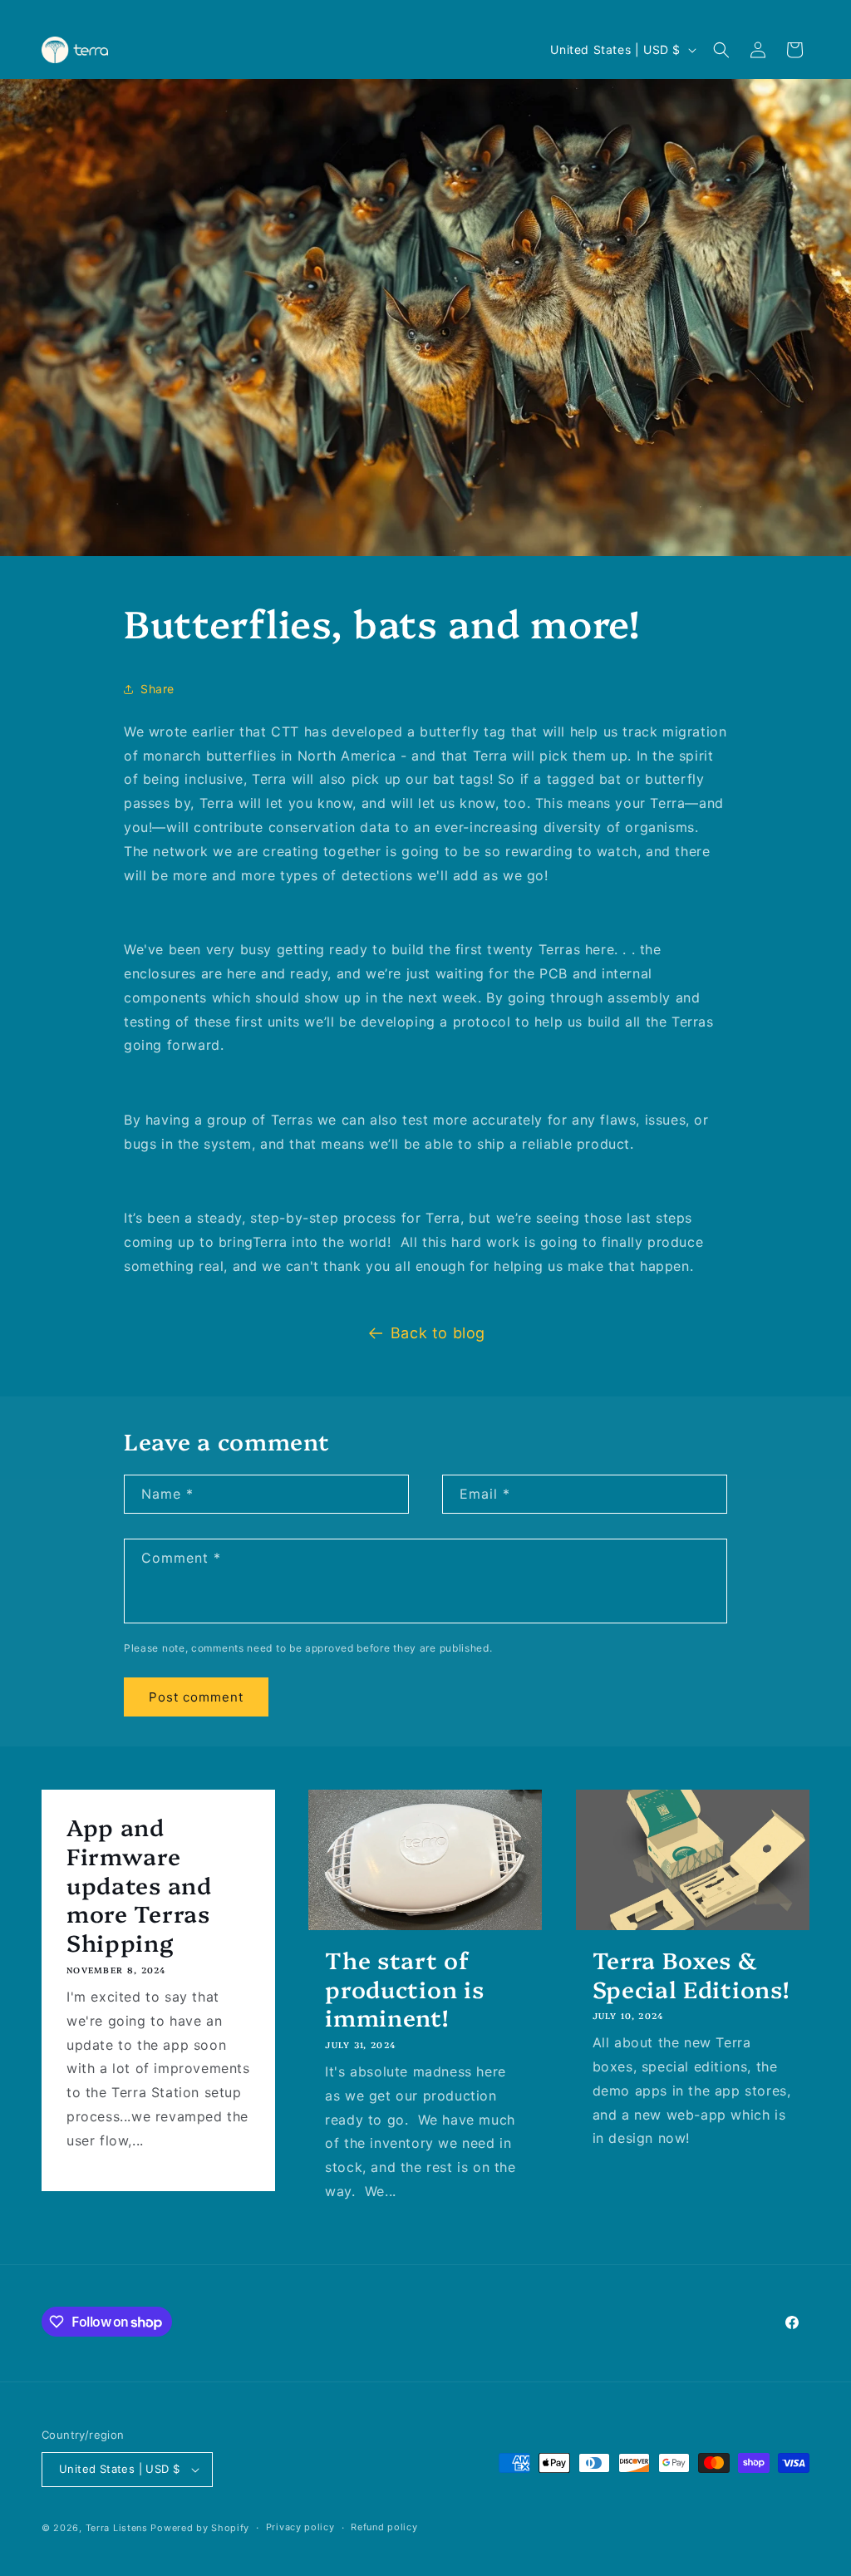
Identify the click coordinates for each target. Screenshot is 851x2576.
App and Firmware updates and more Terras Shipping (139, 1884)
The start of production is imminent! (404, 1988)
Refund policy (384, 2527)
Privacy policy (300, 2527)
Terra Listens (117, 2528)
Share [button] (157, 689)
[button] (721, 50)
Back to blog (438, 1333)
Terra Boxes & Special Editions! (691, 1974)
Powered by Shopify (200, 2528)
